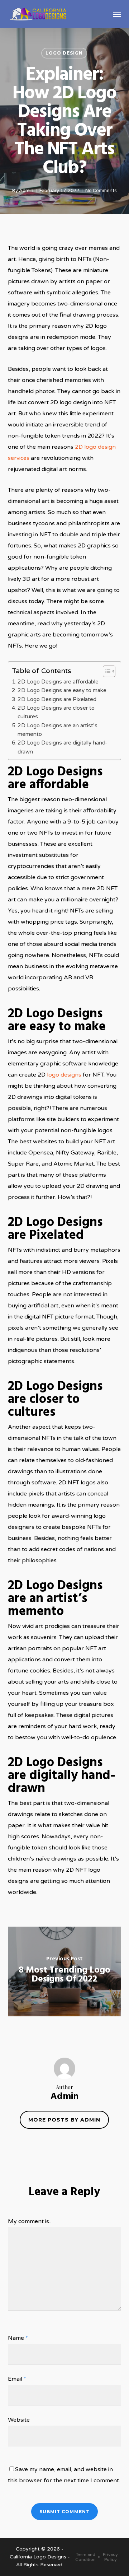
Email (17, 2379)
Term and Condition (85, 2557)
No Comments (101, 191)
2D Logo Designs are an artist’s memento (58, 730)
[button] (117, 14)
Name (18, 2338)
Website (19, 2420)
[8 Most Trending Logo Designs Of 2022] (65, 1971)
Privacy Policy (110, 2557)
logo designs (64, 1075)
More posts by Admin (64, 2120)
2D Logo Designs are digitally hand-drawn (62, 747)
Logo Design (64, 53)
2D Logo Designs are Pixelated (57, 699)
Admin (26, 191)
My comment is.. (30, 2221)
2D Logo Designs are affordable (58, 682)
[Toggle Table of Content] (106, 671)
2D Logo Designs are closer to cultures (56, 712)
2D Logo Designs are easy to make (62, 690)
